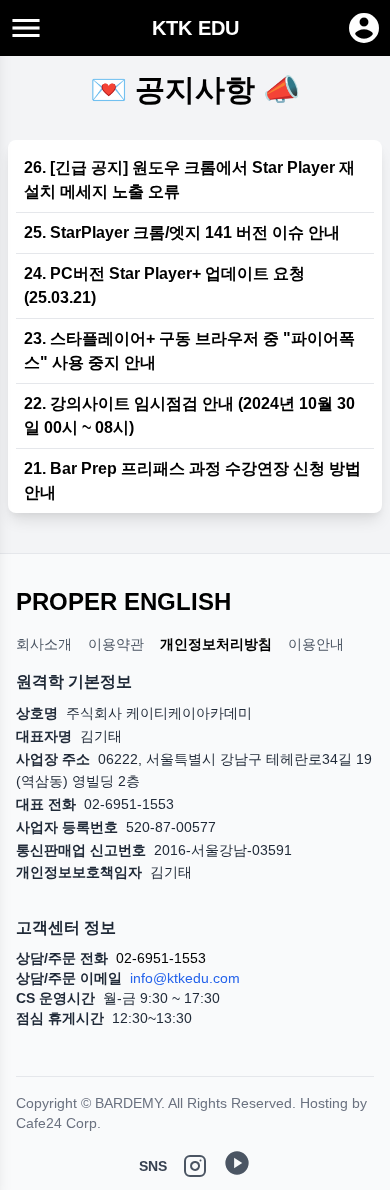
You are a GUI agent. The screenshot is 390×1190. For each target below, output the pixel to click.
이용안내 (316, 644)
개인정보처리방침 (216, 644)
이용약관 (116, 644)
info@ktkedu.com (185, 978)
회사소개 (44, 644)
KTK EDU (195, 28)
